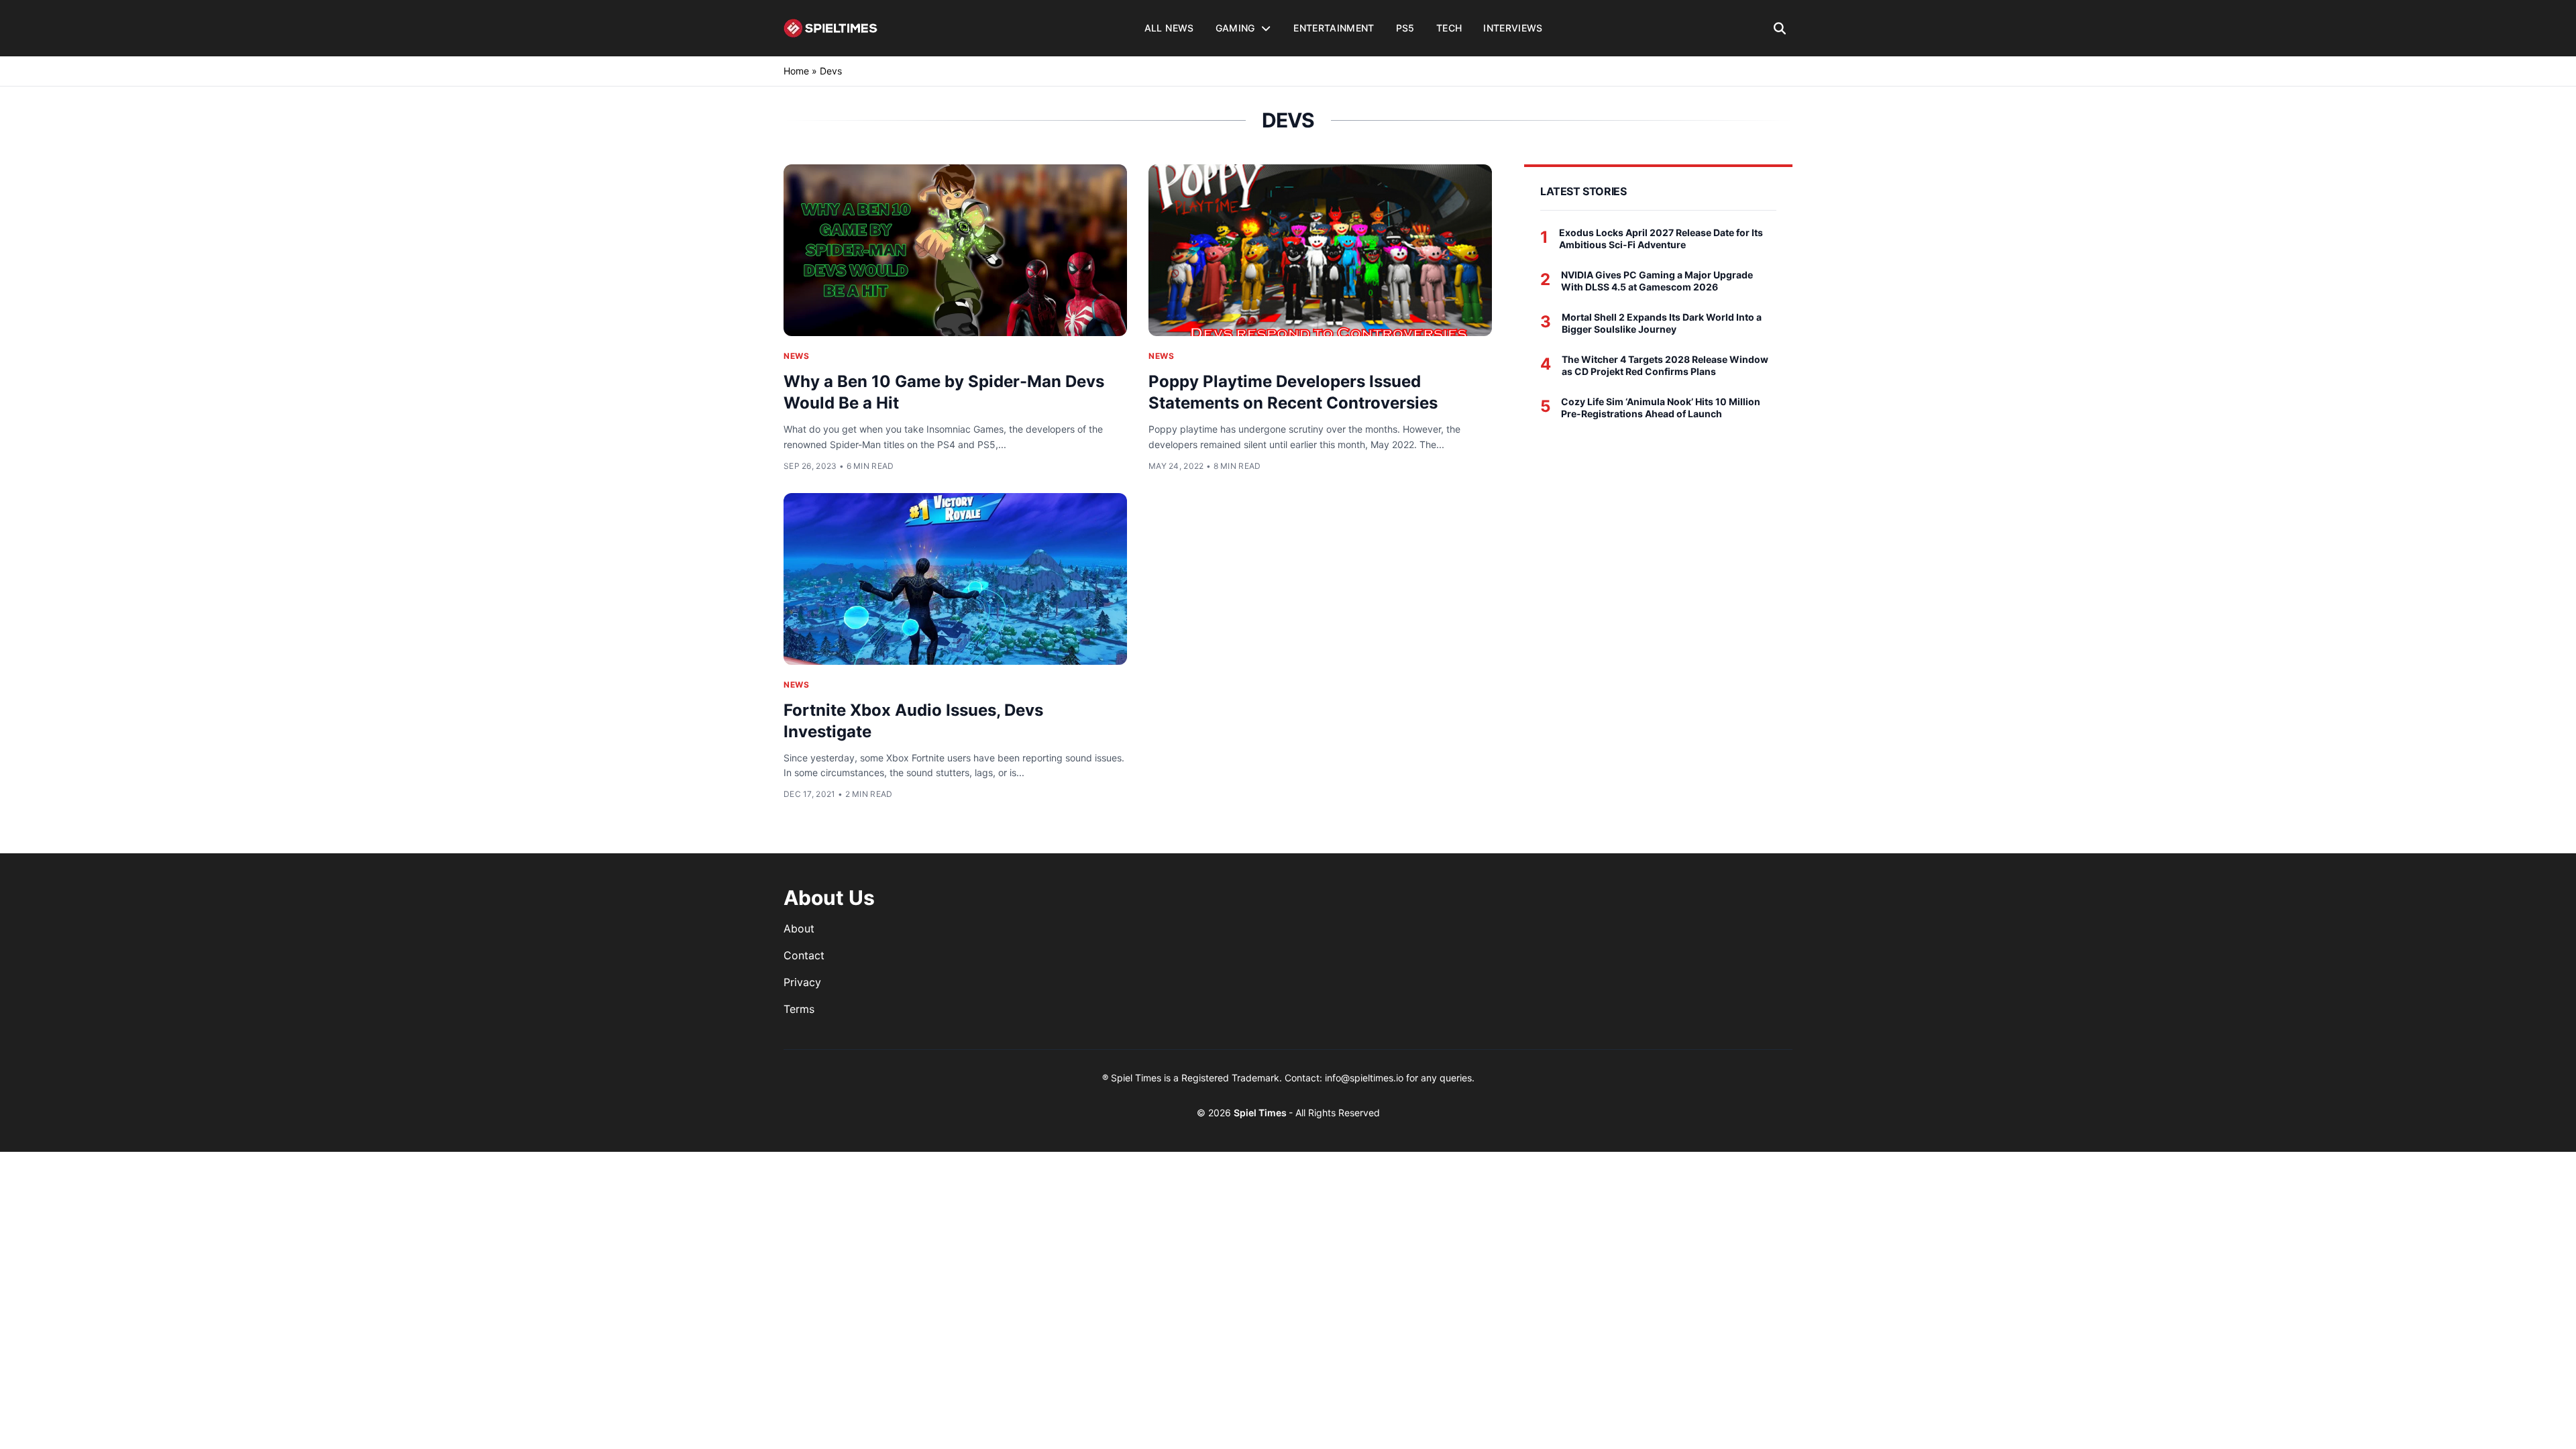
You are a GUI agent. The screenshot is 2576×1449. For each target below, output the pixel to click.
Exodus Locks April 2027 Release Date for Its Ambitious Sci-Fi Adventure (1661, 238)
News (796, 356)
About (799, 928)
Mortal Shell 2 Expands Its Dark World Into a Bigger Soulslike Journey (1662, 323)
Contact (804, 955)
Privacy (802, 982)
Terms (799, 1009)
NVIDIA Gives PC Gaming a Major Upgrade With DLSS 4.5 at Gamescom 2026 (1657, 281)
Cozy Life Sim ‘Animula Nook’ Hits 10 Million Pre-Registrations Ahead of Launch (1661, 408)
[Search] (1780, 28)
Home (796, 71)
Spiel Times (1261, 1113)
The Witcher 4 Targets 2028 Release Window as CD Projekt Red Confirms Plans (1665, 365)
